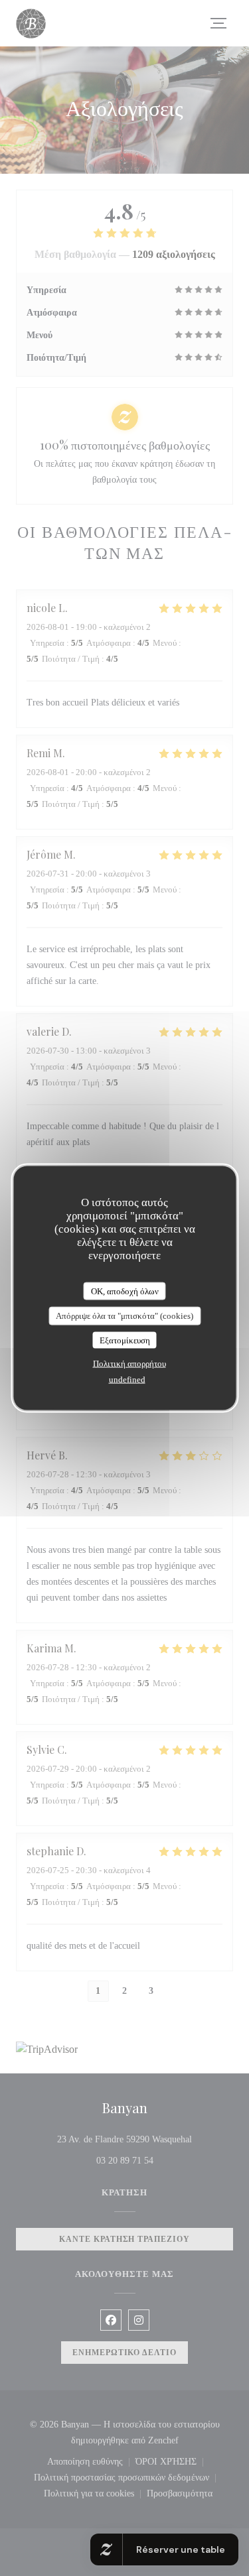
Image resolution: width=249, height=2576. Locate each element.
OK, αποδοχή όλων (125, 1291)
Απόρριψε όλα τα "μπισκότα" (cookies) (124, 1316)
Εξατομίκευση (125, 1340)
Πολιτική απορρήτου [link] (129, 1364)
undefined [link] (127, 1380)
